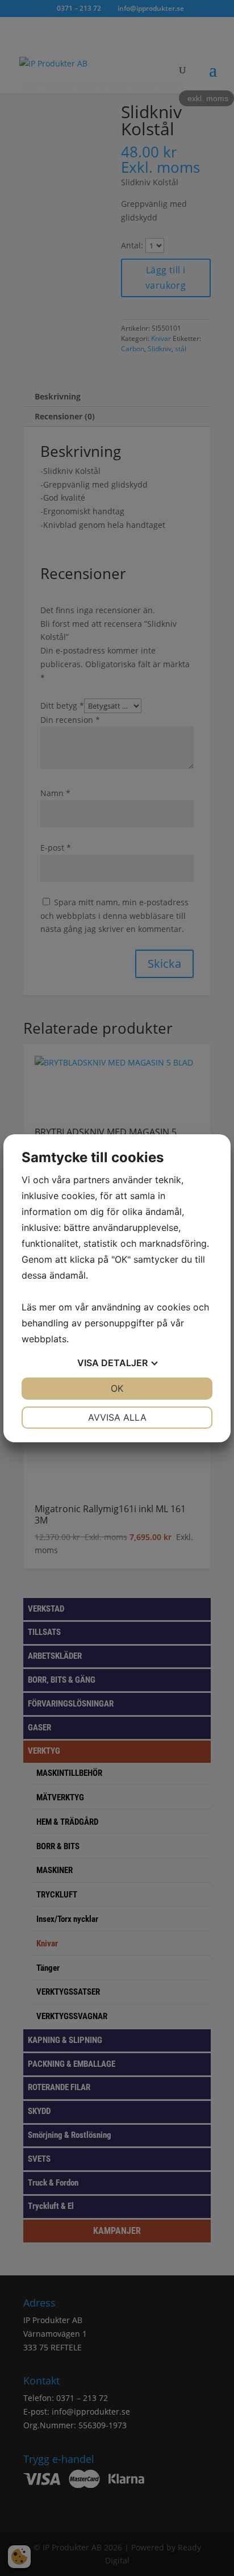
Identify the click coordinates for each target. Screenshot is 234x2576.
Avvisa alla (117, 1417)
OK (117, 1388)
